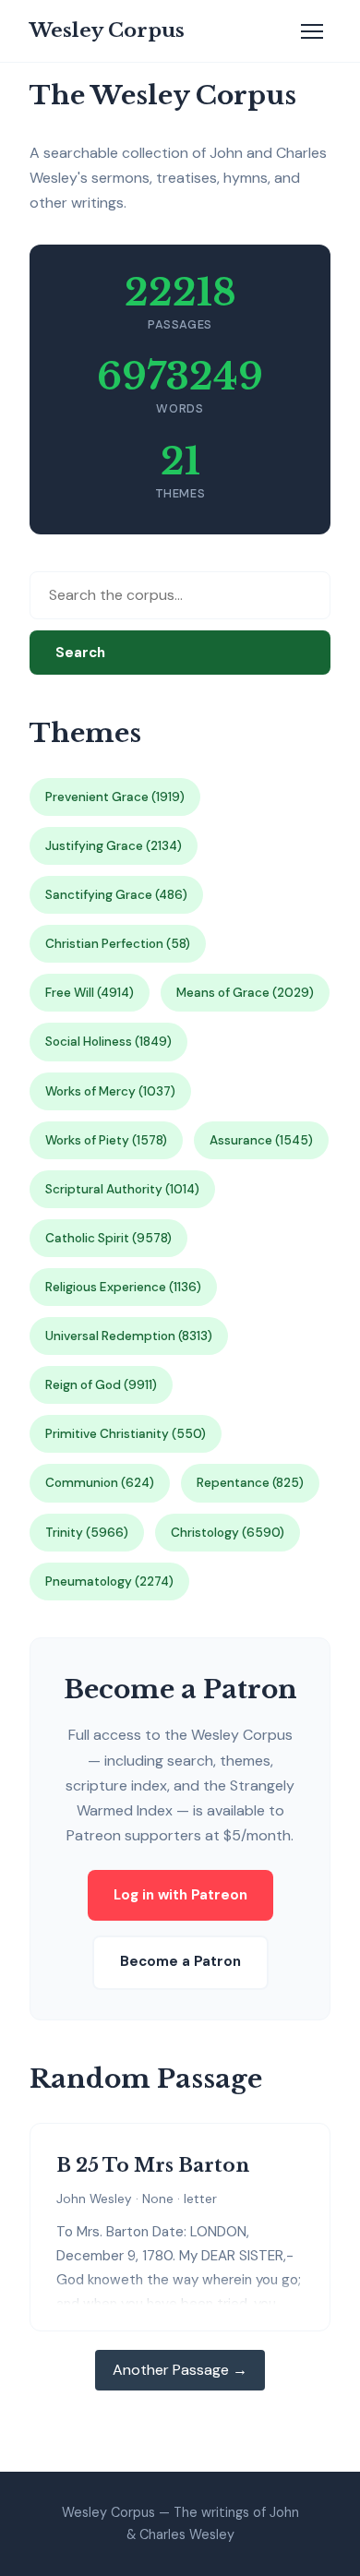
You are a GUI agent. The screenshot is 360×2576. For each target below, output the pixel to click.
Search (80, 653)
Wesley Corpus (107, 30)
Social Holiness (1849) (108, 1042)
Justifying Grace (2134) (114, 846)
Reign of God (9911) (101, 1385)
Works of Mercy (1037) (110, 1091)
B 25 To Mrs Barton (153, 2165)
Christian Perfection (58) (118, 944)
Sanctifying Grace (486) (116, 895)
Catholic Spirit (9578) (108, 1238)
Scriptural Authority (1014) (122, 1189)
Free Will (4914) (90, 993)
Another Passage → (180, 2370)
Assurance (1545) (261, 1140)
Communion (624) (100, 1483)
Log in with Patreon (180, 1895)
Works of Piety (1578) (106, 1140)
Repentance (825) (250, 1483)
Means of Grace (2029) (245, 993)
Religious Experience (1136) (123, 1287)
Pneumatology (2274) (109, 1582)
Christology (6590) (228, 1533)
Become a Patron (180, 1961)
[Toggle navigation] (312, 31)
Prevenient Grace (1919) (115, 797)
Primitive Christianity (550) (126, 1434)
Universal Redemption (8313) (129, 1336)
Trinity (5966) (87, 1533)
